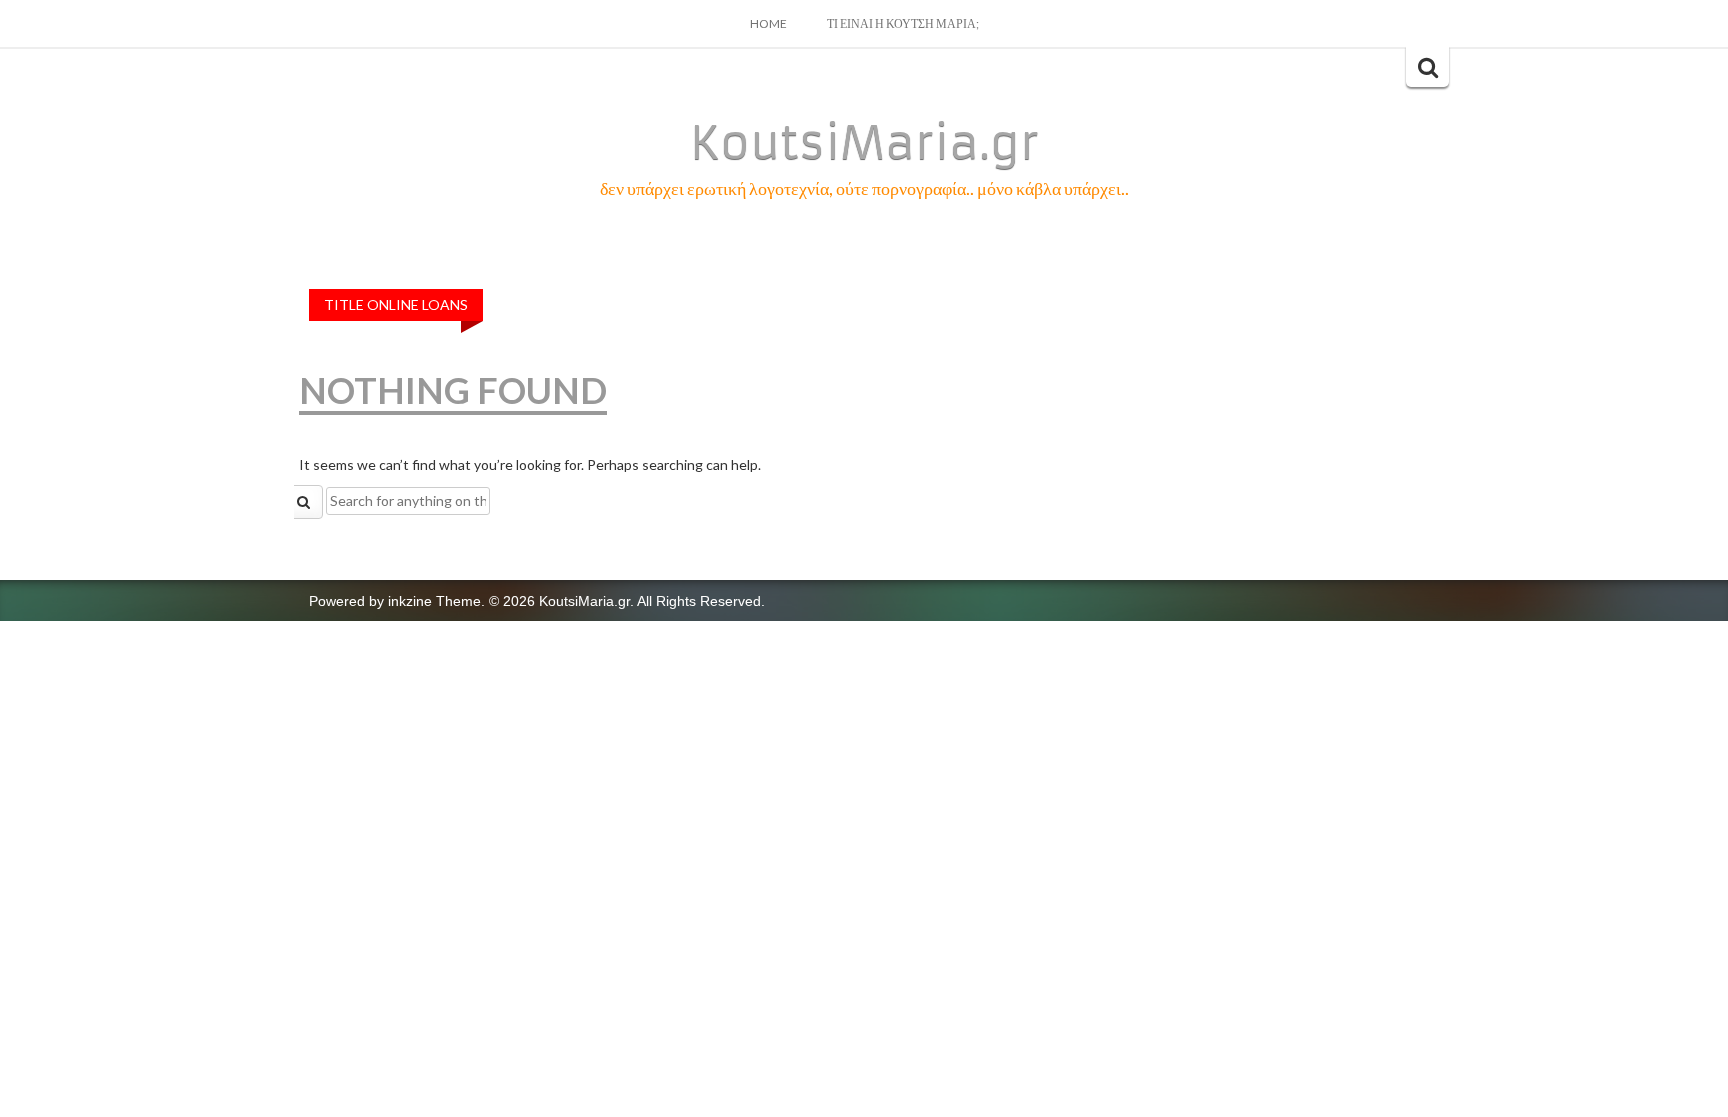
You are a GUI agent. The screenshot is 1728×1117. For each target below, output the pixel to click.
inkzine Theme (434, 601)
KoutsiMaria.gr (864, 143)
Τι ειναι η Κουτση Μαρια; (903, 23)
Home (768, 23)
